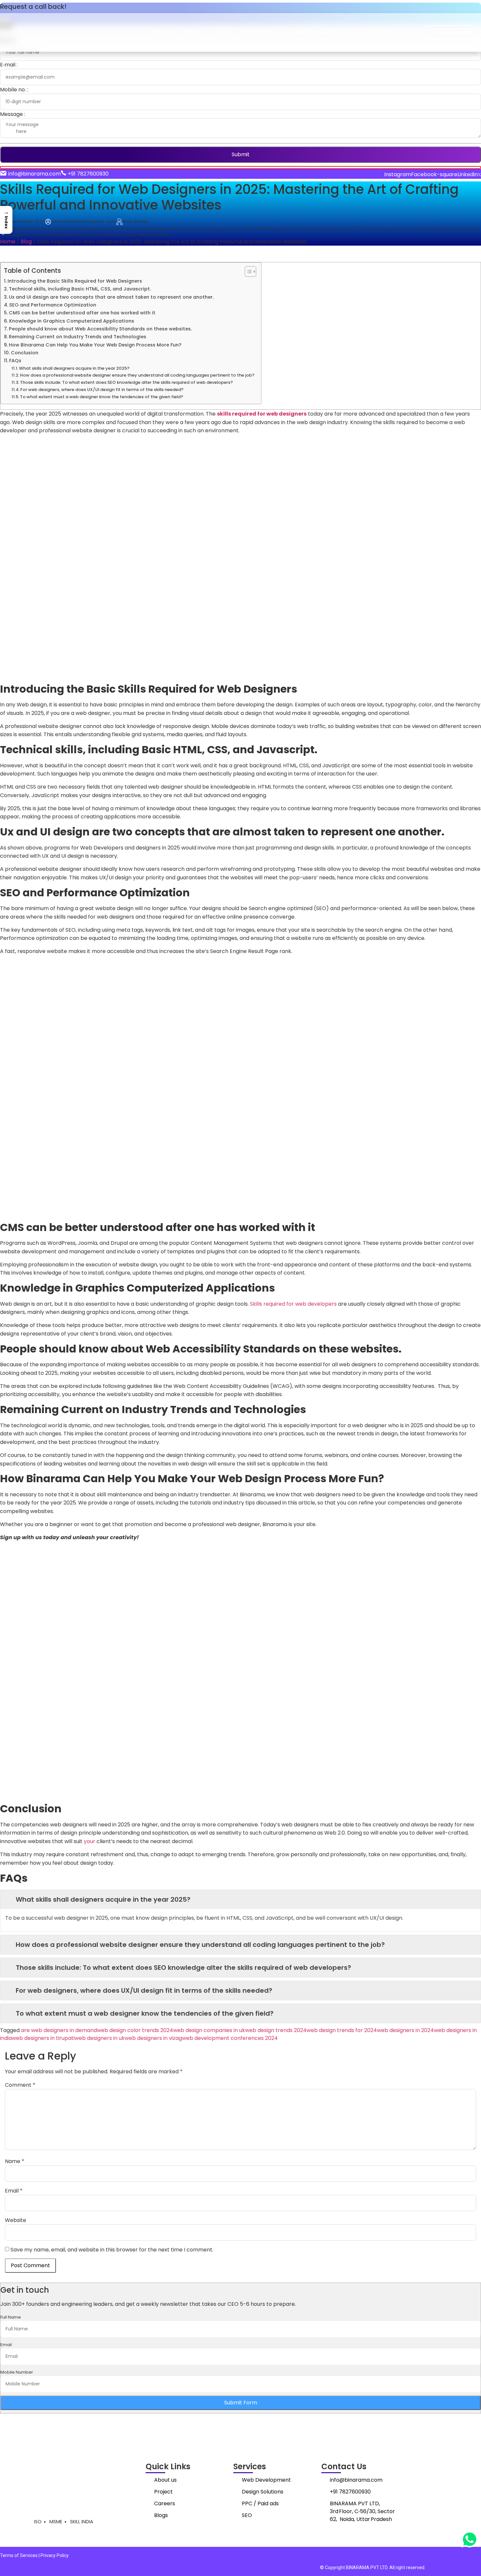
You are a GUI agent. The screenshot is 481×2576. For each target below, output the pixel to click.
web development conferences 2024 (230, 2038)
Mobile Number (17, 2372)
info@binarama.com (356, 2480)
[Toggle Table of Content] (247, 271)
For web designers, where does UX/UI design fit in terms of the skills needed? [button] (144, 1990)
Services (194, 32)
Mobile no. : (14, 90)
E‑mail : (9, 65)
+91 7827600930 (350, 2492)
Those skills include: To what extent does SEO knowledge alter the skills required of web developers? (126, 382)
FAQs (15, 361)
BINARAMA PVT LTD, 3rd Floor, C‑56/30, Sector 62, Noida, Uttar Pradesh (362, 2511)
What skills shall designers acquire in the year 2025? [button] (103, 1899)
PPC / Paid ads (260, 2503)
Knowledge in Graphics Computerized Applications (72, 321)
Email (14, 2191)
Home (8, 242)
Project (163, 2492)
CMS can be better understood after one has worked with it (82, 313)
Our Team (295, 32)
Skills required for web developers (293, 1304)
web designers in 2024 (405, 2030)
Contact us (257, 32)
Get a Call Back (452, 32)
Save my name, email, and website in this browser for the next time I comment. (112, 2250)
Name (15, 2161)
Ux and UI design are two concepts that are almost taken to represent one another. (111, 297)
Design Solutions (263, 2492)
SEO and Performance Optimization (53, 305)
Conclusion (25, 353)
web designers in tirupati (43, 2038)
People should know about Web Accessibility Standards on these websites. (100, 329)
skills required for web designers (262, 414)
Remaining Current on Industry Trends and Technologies (78, 337)
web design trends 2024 (276, 2030)
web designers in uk (100, 2038)
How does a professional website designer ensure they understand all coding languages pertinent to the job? (137, 375)
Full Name (11, 2317)
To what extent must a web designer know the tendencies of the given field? (102, 397)
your (89, 1841)
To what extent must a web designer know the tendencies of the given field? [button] (145, 2013)
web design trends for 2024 (342, 2030)
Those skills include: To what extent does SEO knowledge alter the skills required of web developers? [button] (183, 1968)
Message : (13, 114)
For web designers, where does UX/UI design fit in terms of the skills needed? (102, 390)
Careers (328, 32)
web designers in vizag (153, 2038)
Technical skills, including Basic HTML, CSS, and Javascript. (80, 289)
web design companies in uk (209, 2030)
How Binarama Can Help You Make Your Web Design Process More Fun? (95, 345)
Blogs (223, 32)
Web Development (266, 2480)
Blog (26, 242)
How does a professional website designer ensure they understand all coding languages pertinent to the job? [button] (200, 1945)
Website (16, 2220)
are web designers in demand (59, 2030)
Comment (20, 2085)
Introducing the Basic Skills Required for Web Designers (75, 281)
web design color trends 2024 (135, 2030)
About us (161, 32)
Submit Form (241, 2403)
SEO (247, 2515)
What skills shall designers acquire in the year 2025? (74, 368)
